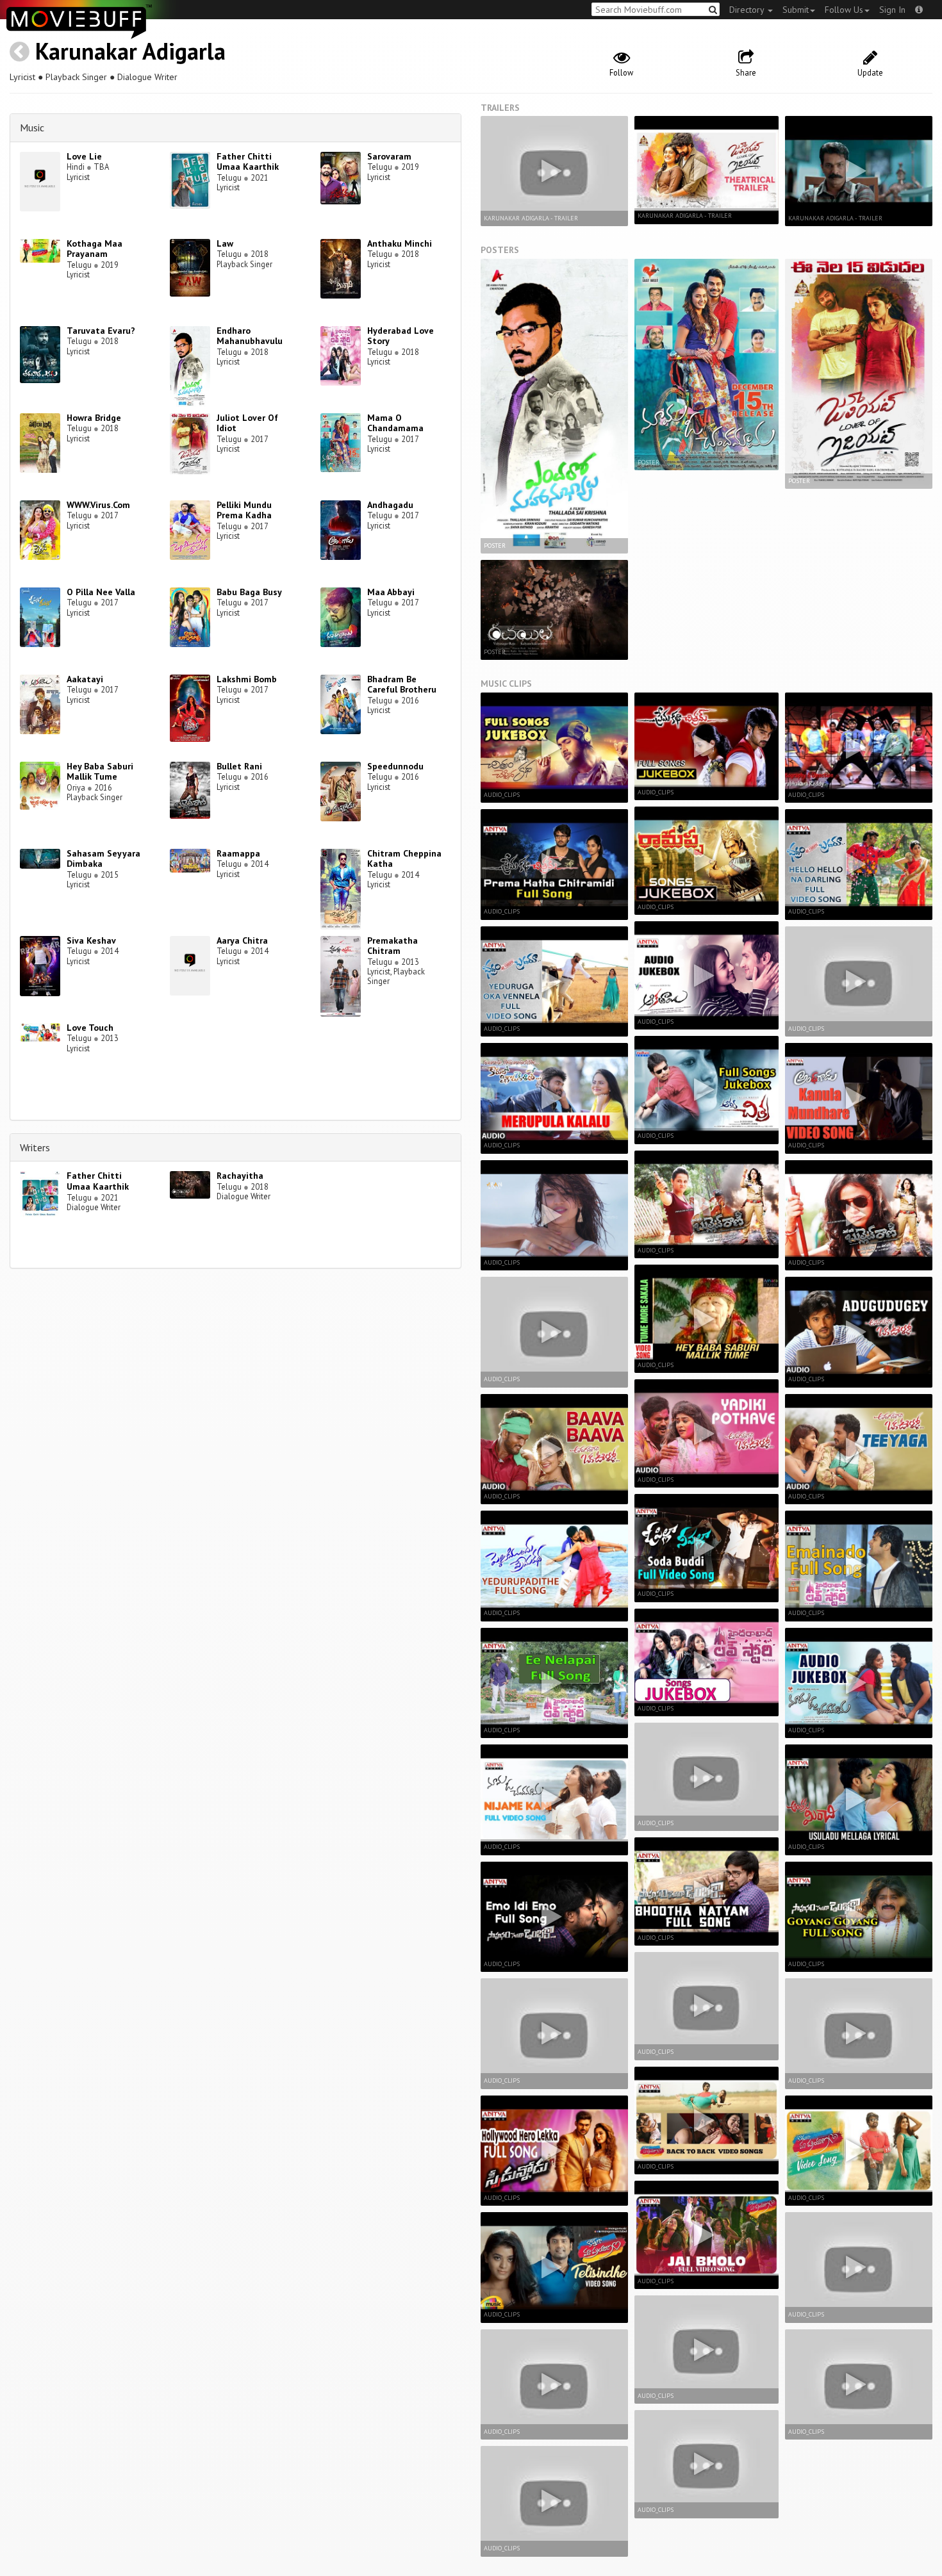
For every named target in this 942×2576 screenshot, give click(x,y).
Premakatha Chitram (392, 946)
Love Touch (90, 1028)
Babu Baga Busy (249, 592)
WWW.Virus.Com (98, 505)
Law (225, 243)
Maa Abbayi (391, 592)
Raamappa (238, 853)
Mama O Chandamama (395, 423)
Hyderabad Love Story (401, 336)
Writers (35, 1147)
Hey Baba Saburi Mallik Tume (100, 772)
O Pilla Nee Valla (101, 592)
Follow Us (844, 10)
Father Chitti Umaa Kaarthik (248, 162)
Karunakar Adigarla (130, 51)
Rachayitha (240, 1176)
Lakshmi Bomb (247, 679)
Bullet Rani (239, 766)
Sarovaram (389, 156)
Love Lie (84, 156)
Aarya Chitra (242, 940)
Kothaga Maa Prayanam (95, 249)
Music (32, 127)
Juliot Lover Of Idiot (247, 423)
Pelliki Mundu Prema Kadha (244, 510)
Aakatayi (85, 679)
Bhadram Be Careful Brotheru (402, 685)
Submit (796, 10)
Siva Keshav (91, 940)
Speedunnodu (395, 766)
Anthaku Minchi (400, 243)
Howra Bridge (94, 418)
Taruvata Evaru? (101, 331)
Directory (748, 10)
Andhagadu (390, 505)
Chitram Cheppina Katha (404, 859)
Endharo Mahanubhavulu (250, 336)
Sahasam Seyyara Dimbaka (103, 859)
